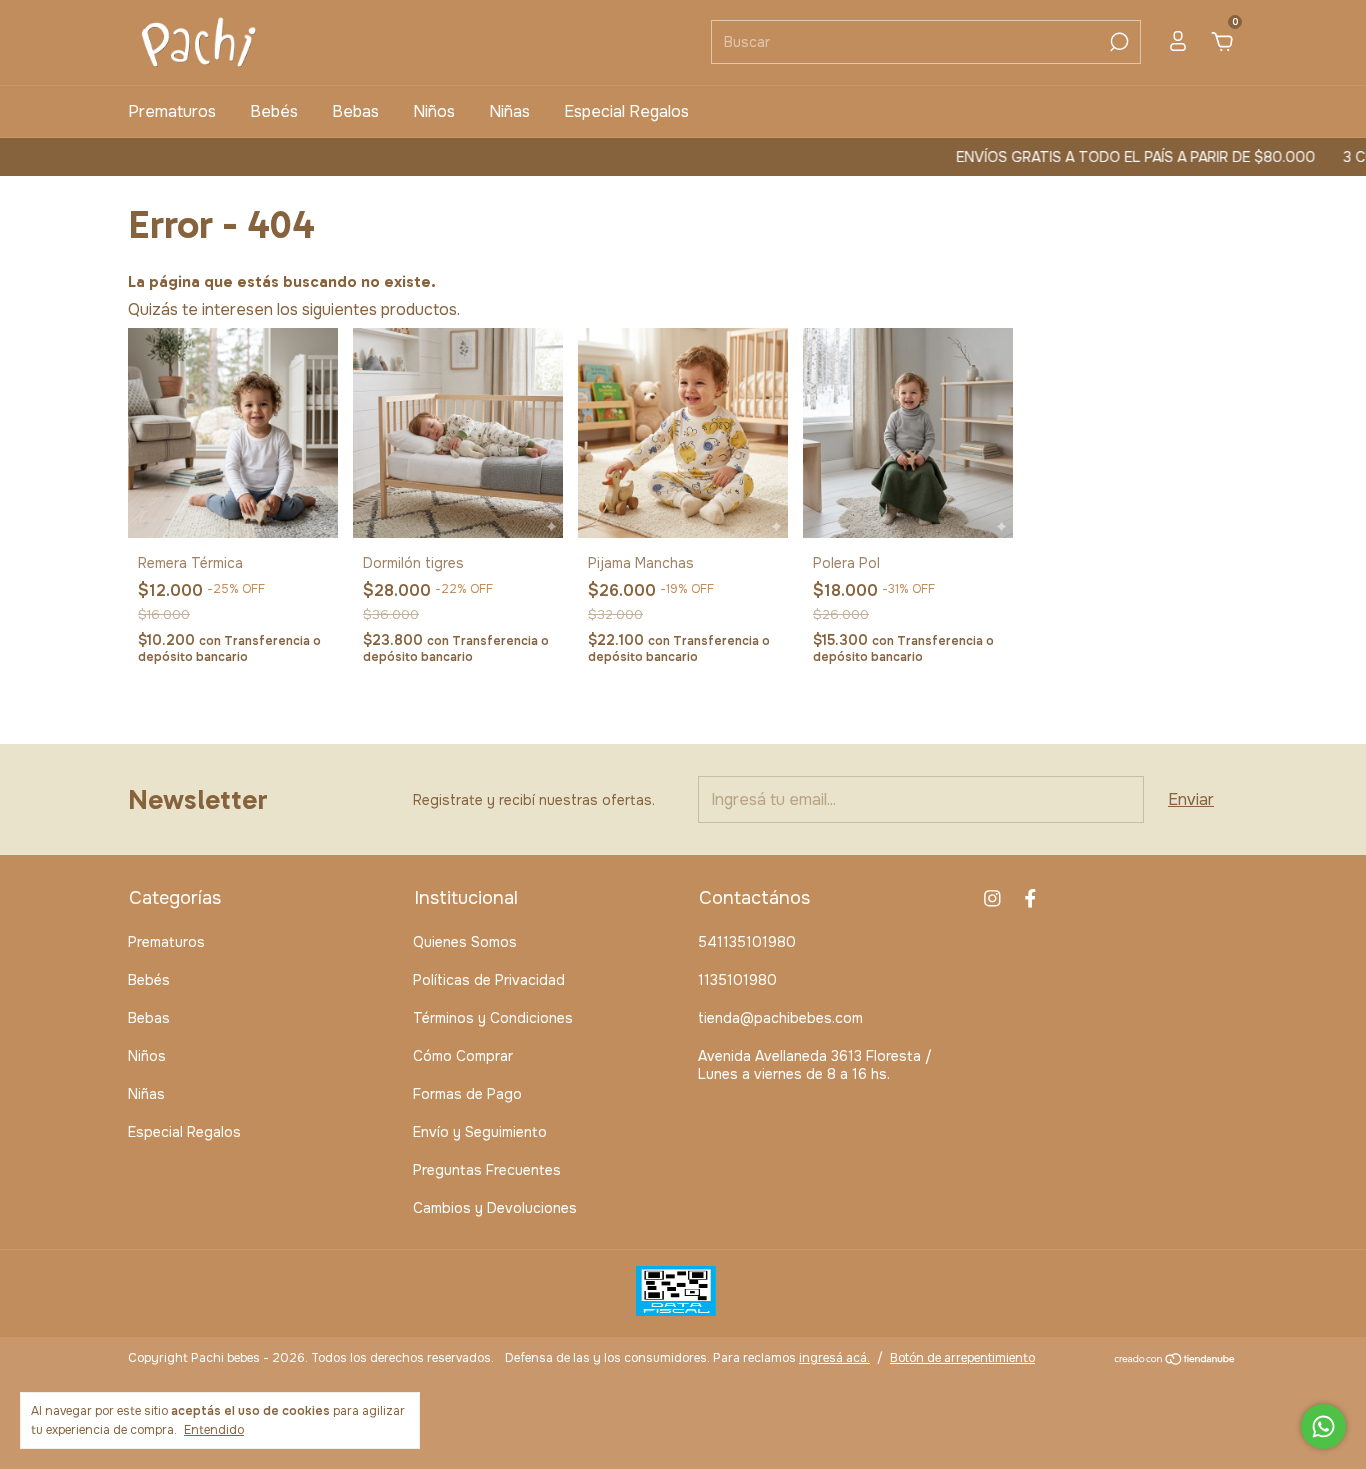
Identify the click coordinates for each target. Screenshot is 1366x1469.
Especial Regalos (626, 111)
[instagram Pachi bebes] (992, 898)
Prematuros (172, 111)
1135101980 (737, 980)
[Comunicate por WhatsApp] (1323, 1426)
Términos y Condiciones (493, 1018)
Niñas (509, 111)
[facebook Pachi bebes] (1030, 898)
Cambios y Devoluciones (495, 1208)
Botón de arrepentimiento (962, 1358)
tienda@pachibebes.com (780, 1018)
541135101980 (747, 942)
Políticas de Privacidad (489, 980)
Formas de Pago (467, 1094)
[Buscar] (1117, 42)
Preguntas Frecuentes (487, 1170)
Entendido (214, 1430)
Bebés (274, 111)
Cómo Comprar (463, 1056)
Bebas (355, 111)
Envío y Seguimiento (480, 1132)
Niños (434, 111)
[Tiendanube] (1175, 1360)
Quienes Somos (465, 942)
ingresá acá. (834, 1358)
